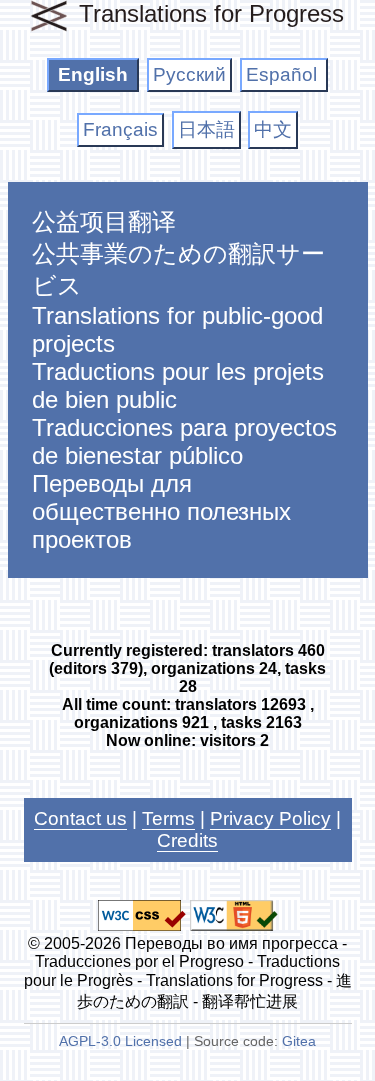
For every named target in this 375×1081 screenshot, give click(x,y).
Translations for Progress (211, 13)
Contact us (80, 818)
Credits (187, 840)
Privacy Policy (270, 818)
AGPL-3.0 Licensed (120, 1041)
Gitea (299, 1041)
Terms (168, 818)
